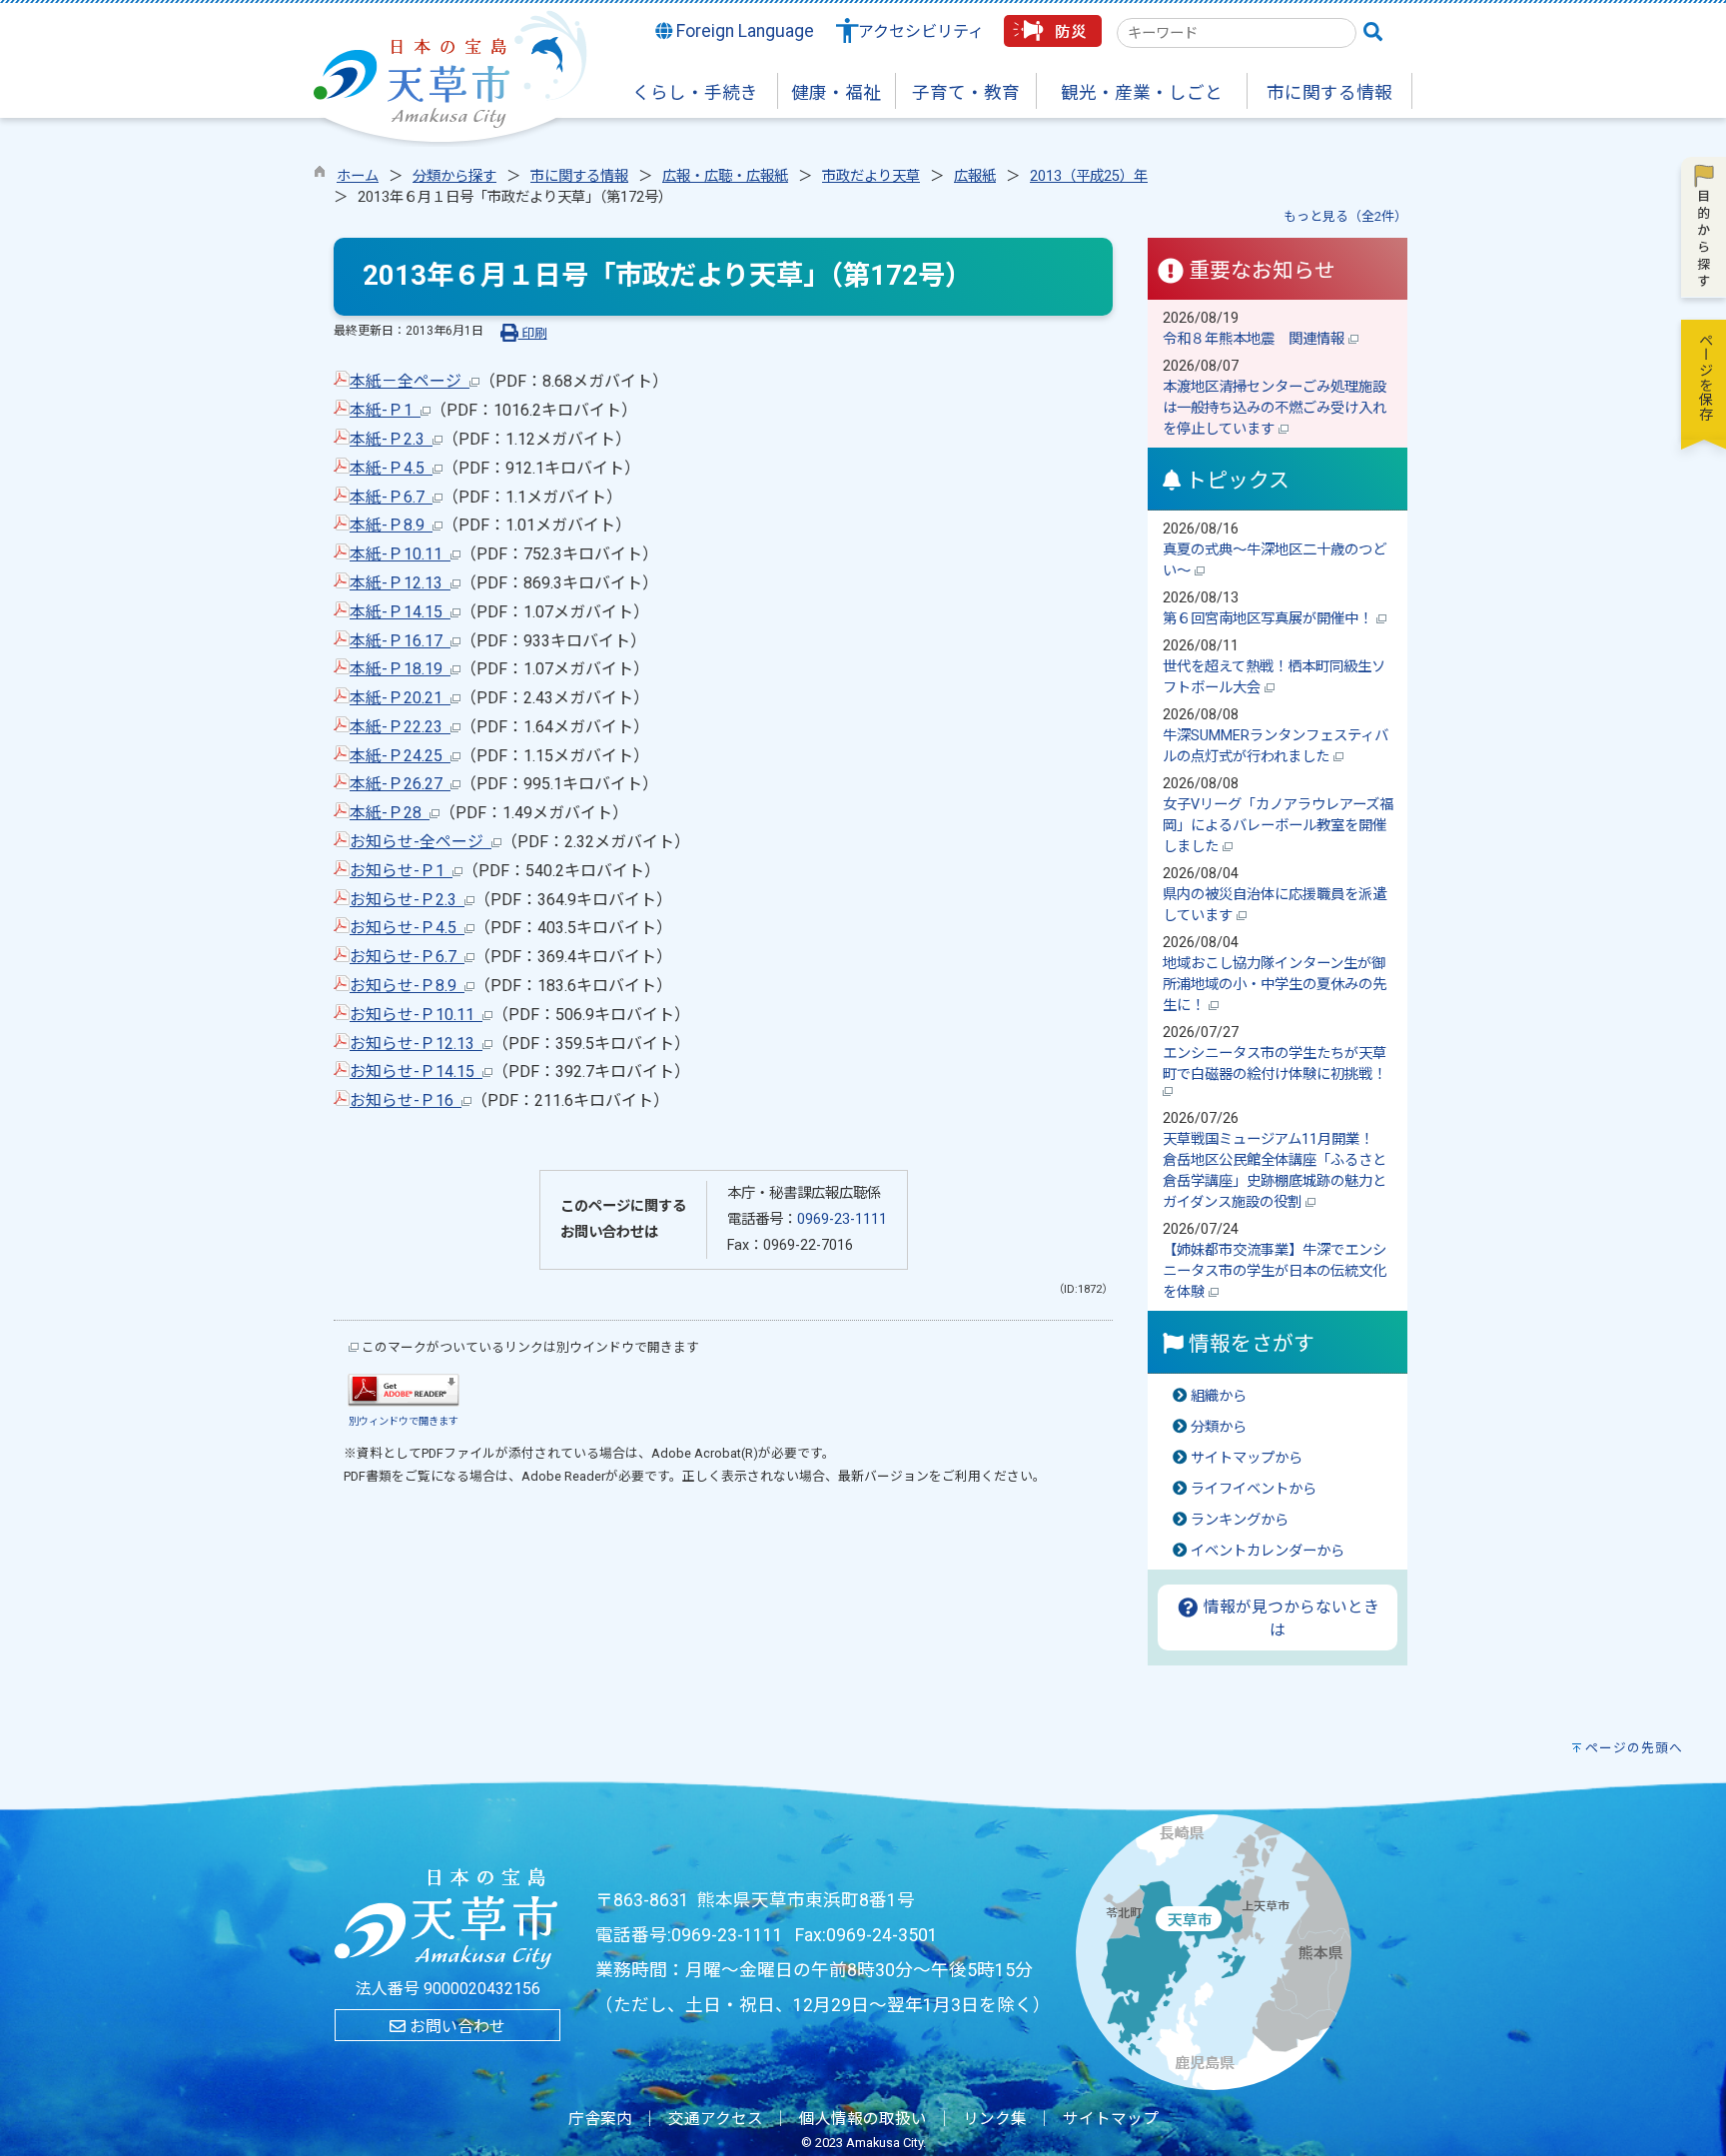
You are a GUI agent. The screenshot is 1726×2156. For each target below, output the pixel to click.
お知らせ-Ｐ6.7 (407, 957)
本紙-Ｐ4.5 (391, 468)
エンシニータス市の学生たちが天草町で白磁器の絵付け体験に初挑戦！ (1277, 1064)
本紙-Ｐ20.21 (400, 698)
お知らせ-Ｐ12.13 (416, 1044)
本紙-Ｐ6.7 (391, 497)
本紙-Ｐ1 (385, 410)
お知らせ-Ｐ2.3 (407, 900)
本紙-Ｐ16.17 (400, 641)
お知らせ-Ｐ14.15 (416, 1072)
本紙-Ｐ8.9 (391, 525)
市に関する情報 (579, 176)
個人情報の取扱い (863, 2119)
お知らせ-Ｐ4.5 (407, 928)
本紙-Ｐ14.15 (400, 612)
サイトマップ (1111, 2119)
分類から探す (454, 176)
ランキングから (1240, 1520)
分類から (1219, 1427)
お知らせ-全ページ (421, 842)
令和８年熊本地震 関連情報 (1256, 339)
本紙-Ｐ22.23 (400, 727)
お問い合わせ (455, 2027)
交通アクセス (716, 2119)
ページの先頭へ (1634, 1748)
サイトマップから (1247, 1458)
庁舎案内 (600, 2119)
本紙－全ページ (410, 381)
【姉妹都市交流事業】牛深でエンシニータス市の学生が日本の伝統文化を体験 (1275, 1271)
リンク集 (995, 2119)
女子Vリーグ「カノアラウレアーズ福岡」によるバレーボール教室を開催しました (1278, 826)
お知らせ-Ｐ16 (406, 1100)
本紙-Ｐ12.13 (400, 583)
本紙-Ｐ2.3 (391, 439)
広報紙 (975, 176)
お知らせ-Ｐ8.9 (407, 986)
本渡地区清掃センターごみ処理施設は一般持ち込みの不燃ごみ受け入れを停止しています (1275, 408)
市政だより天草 (871, 176)
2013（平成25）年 (1089, 176)
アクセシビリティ (921, 31)
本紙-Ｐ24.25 (400, 756)
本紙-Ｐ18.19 (400, 669)
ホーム (358, 176)
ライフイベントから (1254, 1489)
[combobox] (1237, 33)
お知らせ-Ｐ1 (401, 871)
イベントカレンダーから (1268, 1551)
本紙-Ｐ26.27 (400, 784)
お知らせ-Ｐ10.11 (416, 1015)
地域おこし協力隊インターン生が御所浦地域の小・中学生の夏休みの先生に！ (1275, 985)
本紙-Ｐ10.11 (400, 554)
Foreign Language (743, 31)
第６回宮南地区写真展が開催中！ (1270, 619)
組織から (1219, 1396)
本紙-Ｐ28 (390, 813)
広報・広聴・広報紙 (725, 176)
